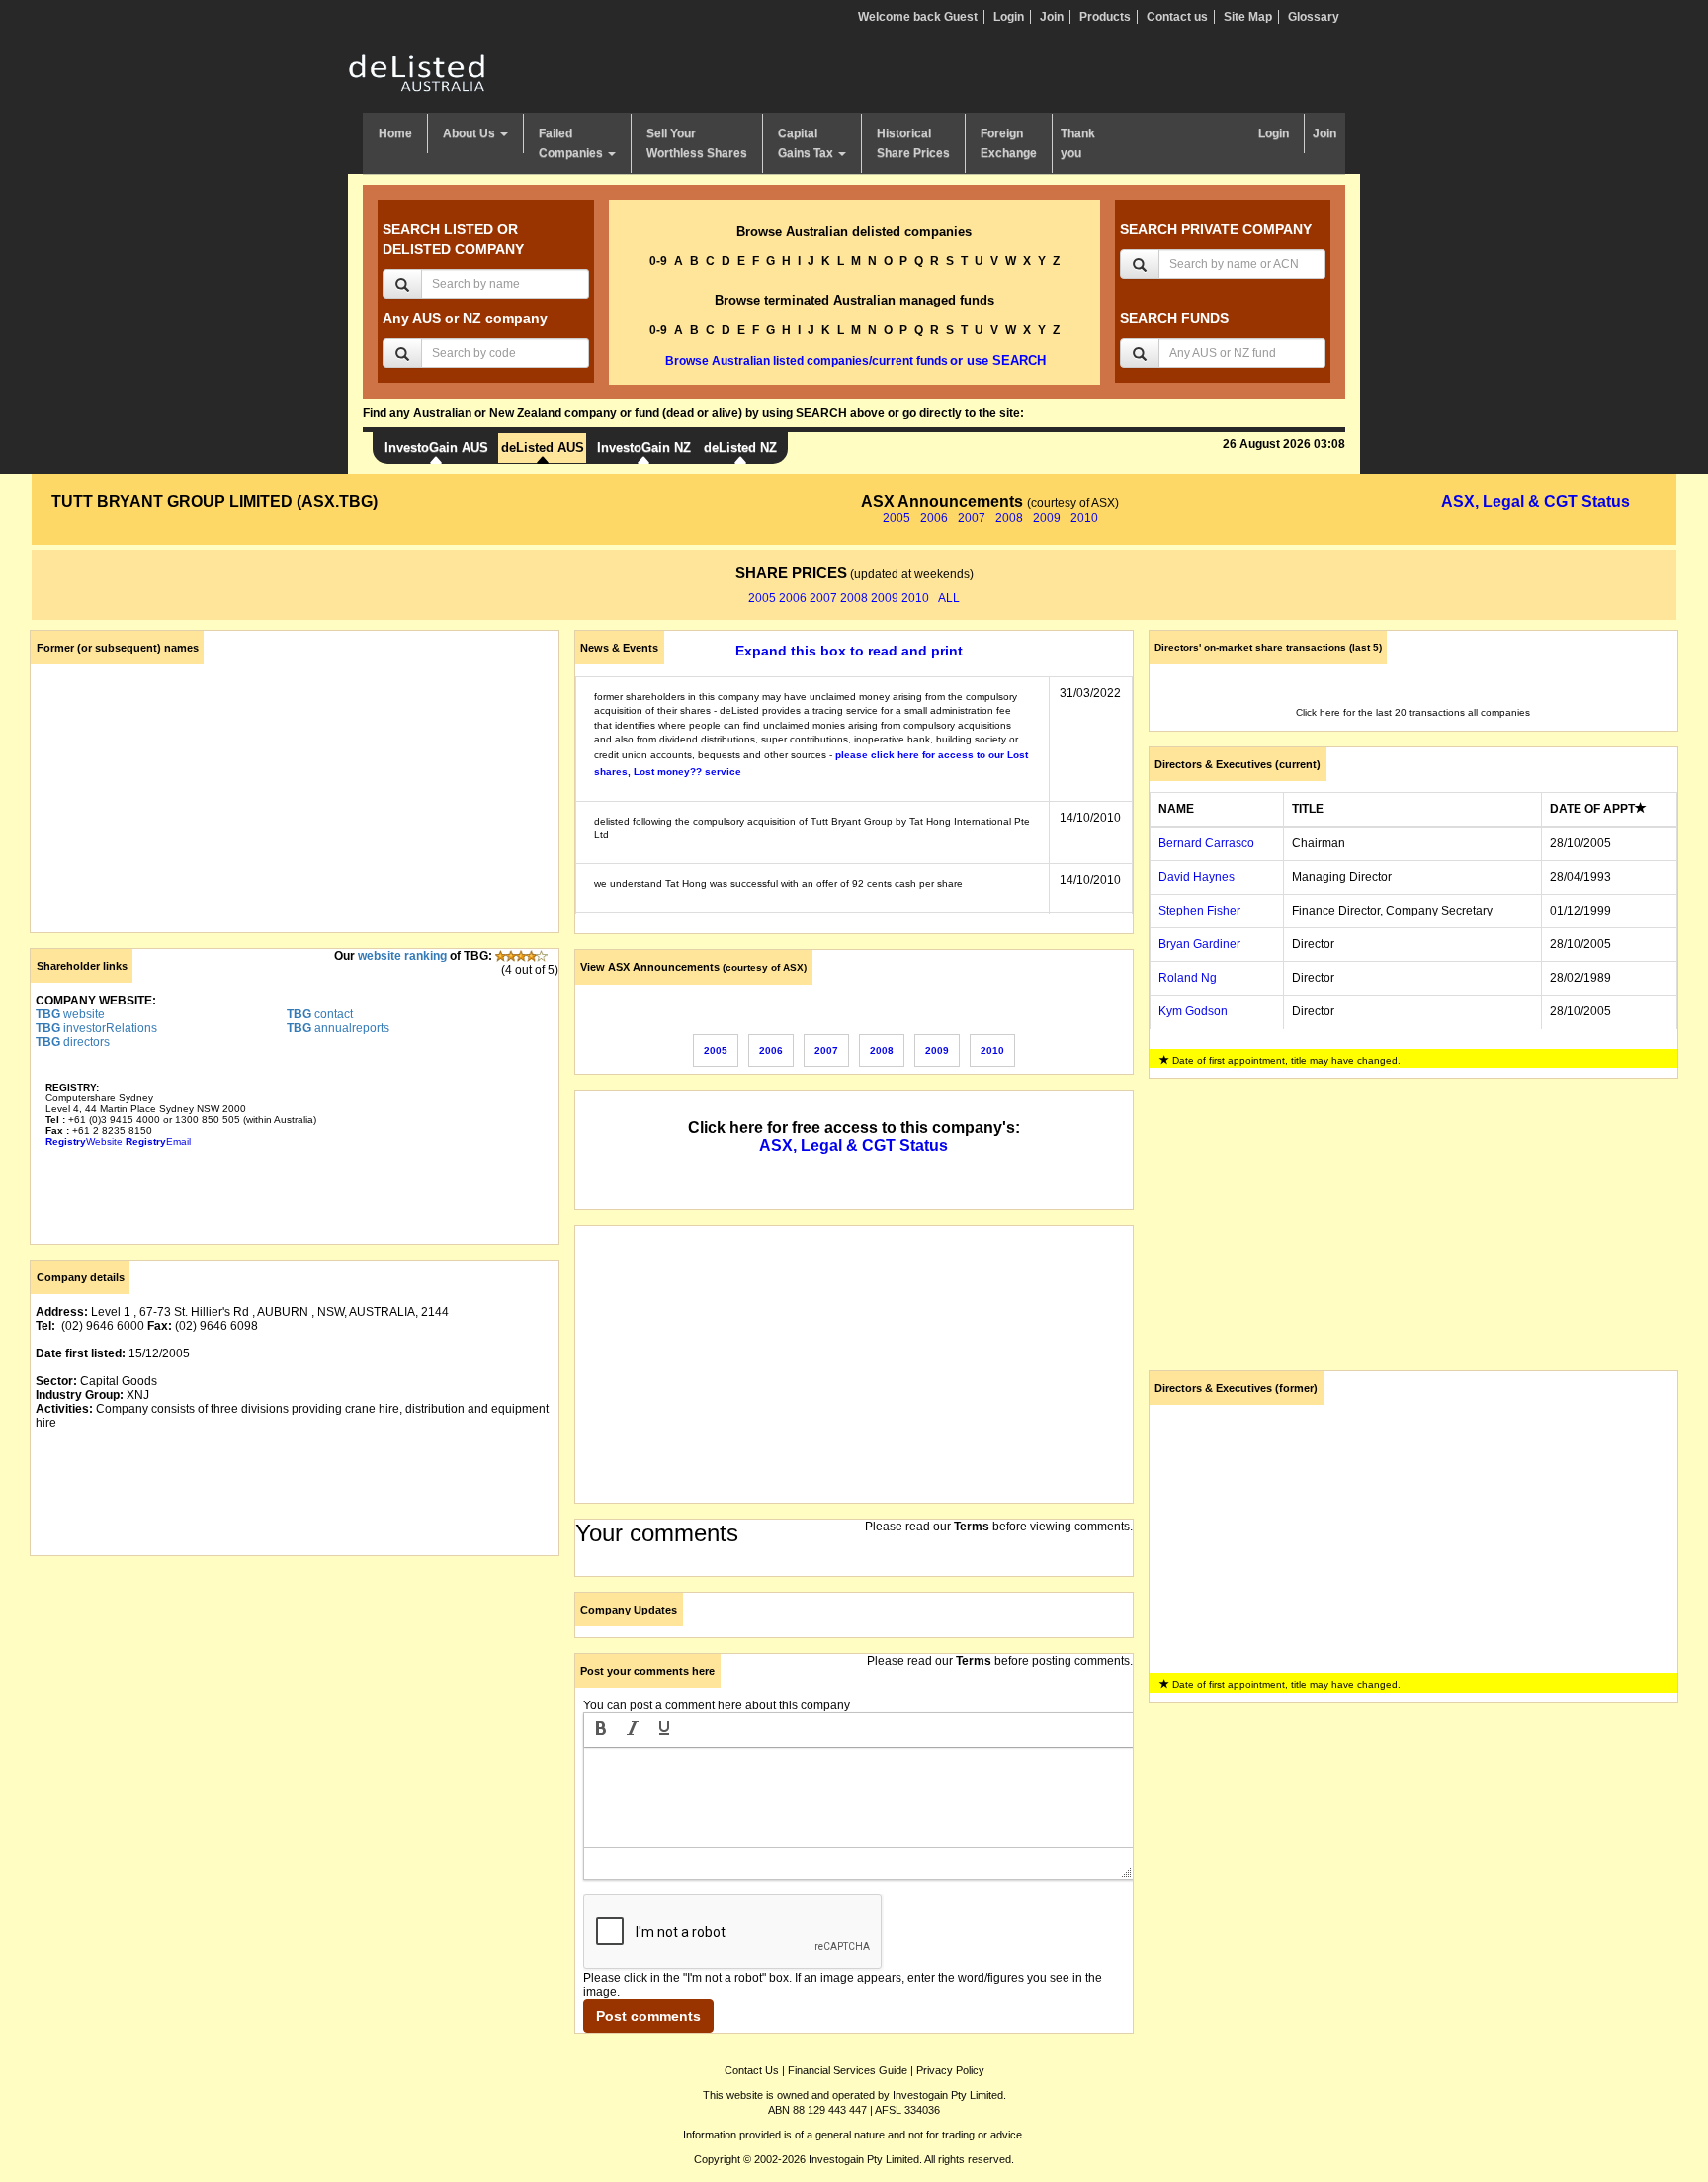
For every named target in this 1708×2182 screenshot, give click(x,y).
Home (395, 133)
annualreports (338, 1028)
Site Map (1248, 17)
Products (1105, 17)
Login (1009, 17)
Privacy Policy (950, 2070)
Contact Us (752, 2070)
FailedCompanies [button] (572, 143)
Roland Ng (1188, 978)
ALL (949, 598)
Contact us (1177, 17)
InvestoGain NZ (644, 447)
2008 (1009, 518)
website (70, 1014)
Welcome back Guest (918, 17)
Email (158, 1141)
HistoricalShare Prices (913, 143)
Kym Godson (1193, 1011)
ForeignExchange (1009, 143)
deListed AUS (543, 447)
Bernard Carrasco (1206, 843)
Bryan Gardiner (1199, 944)
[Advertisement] (295, 1709)
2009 (1047, 518)
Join (1052, 17)
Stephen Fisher (1199, 911)
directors (73, 1042)
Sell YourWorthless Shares (697, 143)
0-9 (658, 261)
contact (320, 1014)
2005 (897, 518)
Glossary (1314, 17)
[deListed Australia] (417, 72)
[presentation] (601, 1730)
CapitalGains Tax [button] (807, 143)
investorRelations (96, 1028)
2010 (1084, 518)
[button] (601, 1730)
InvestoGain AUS (436, 447)
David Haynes (1196, 877)
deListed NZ (740, 447)
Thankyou (1078, 143)
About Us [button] (470, 133)
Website (84, 1141)
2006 (934, 518)
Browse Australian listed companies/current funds (807, 361)
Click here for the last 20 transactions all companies (1413, 712)
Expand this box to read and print (849, 651)
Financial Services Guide (848, 2070)
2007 (972, 518)
